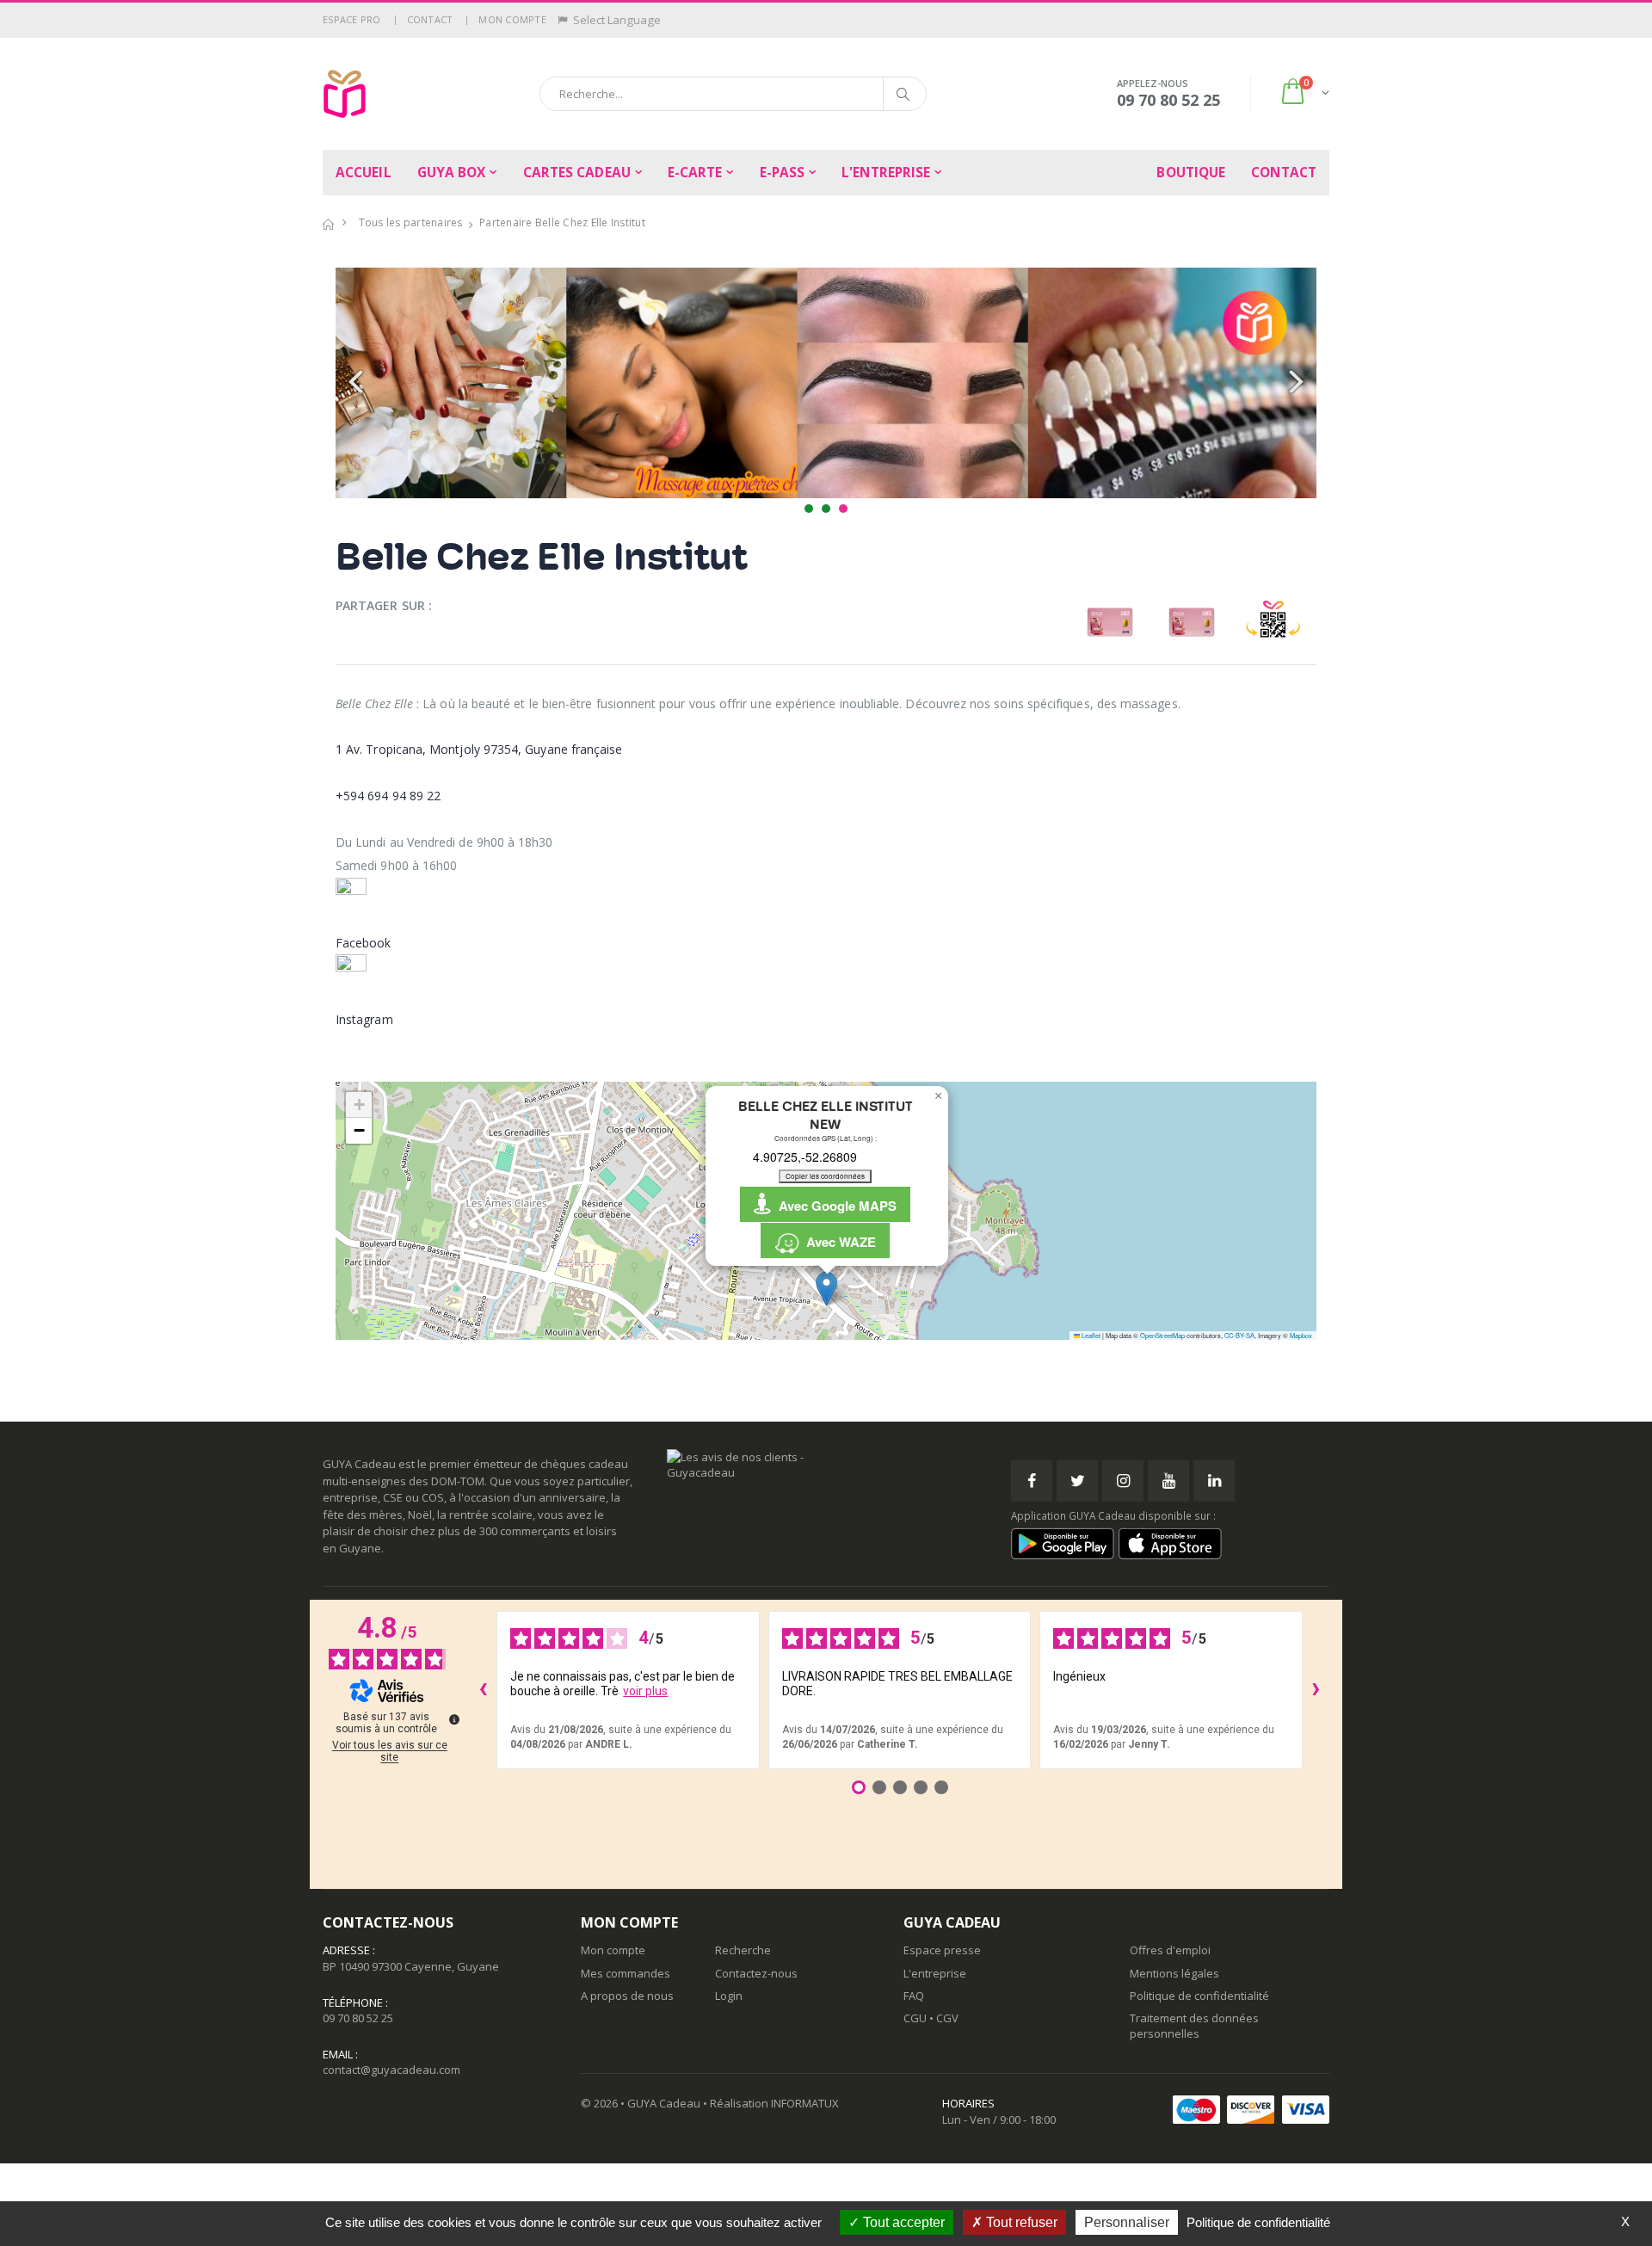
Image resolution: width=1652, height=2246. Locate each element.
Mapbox (1301, 1335)
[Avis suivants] (1316, 1690)
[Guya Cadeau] (345, 94)
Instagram (364, 1019)
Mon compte (512, 19)
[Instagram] (1123, 1481)
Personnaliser (1127, 2222)
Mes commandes (626, 1973)
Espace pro (352, 19)
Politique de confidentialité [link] (1258, 2222)
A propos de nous (627, 1996)
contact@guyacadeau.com (391, 2070)
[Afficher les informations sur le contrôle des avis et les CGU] (454, 1719)
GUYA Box (452, 173)
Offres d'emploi (1170, 1950)
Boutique (1191, 173)
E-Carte (695, 173)
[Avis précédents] (483, 1690)
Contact (430, 19)
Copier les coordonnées (825, 1176)
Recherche (743, 1950)
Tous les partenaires (411, 222)
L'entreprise (886, 173)
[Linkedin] (1214, 1481)
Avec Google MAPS (834, 1206)
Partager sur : (384, 605)
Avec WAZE (838, 1242)
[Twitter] (1077, 1481)
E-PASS (783, 173)
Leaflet (1090, 1335)
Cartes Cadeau (577, 173)
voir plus (645, 1691)
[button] (1304, 93)
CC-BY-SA (1239, 1335)
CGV (947, 2018)
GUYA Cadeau (664, 2103)
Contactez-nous (756, 1973)
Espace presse (942, 1950)
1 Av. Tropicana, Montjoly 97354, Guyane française (479, 749)
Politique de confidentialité (1199, 1996)
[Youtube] (1168, 1481)
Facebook (364, 943)
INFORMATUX (805, 2103)
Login (729, 1996)
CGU (915, 2018)
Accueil (364, 173)
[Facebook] (1032, 1481)
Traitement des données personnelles (1194, 2026)
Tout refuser (1020, 2222)
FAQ (914, 1996)
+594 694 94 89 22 (388, 796)
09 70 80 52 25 (358, 2018)
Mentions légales (1174, 1973)
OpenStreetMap (1162, 1335)
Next (1294, 383)
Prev (358, 383)
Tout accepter (902, 2222)
